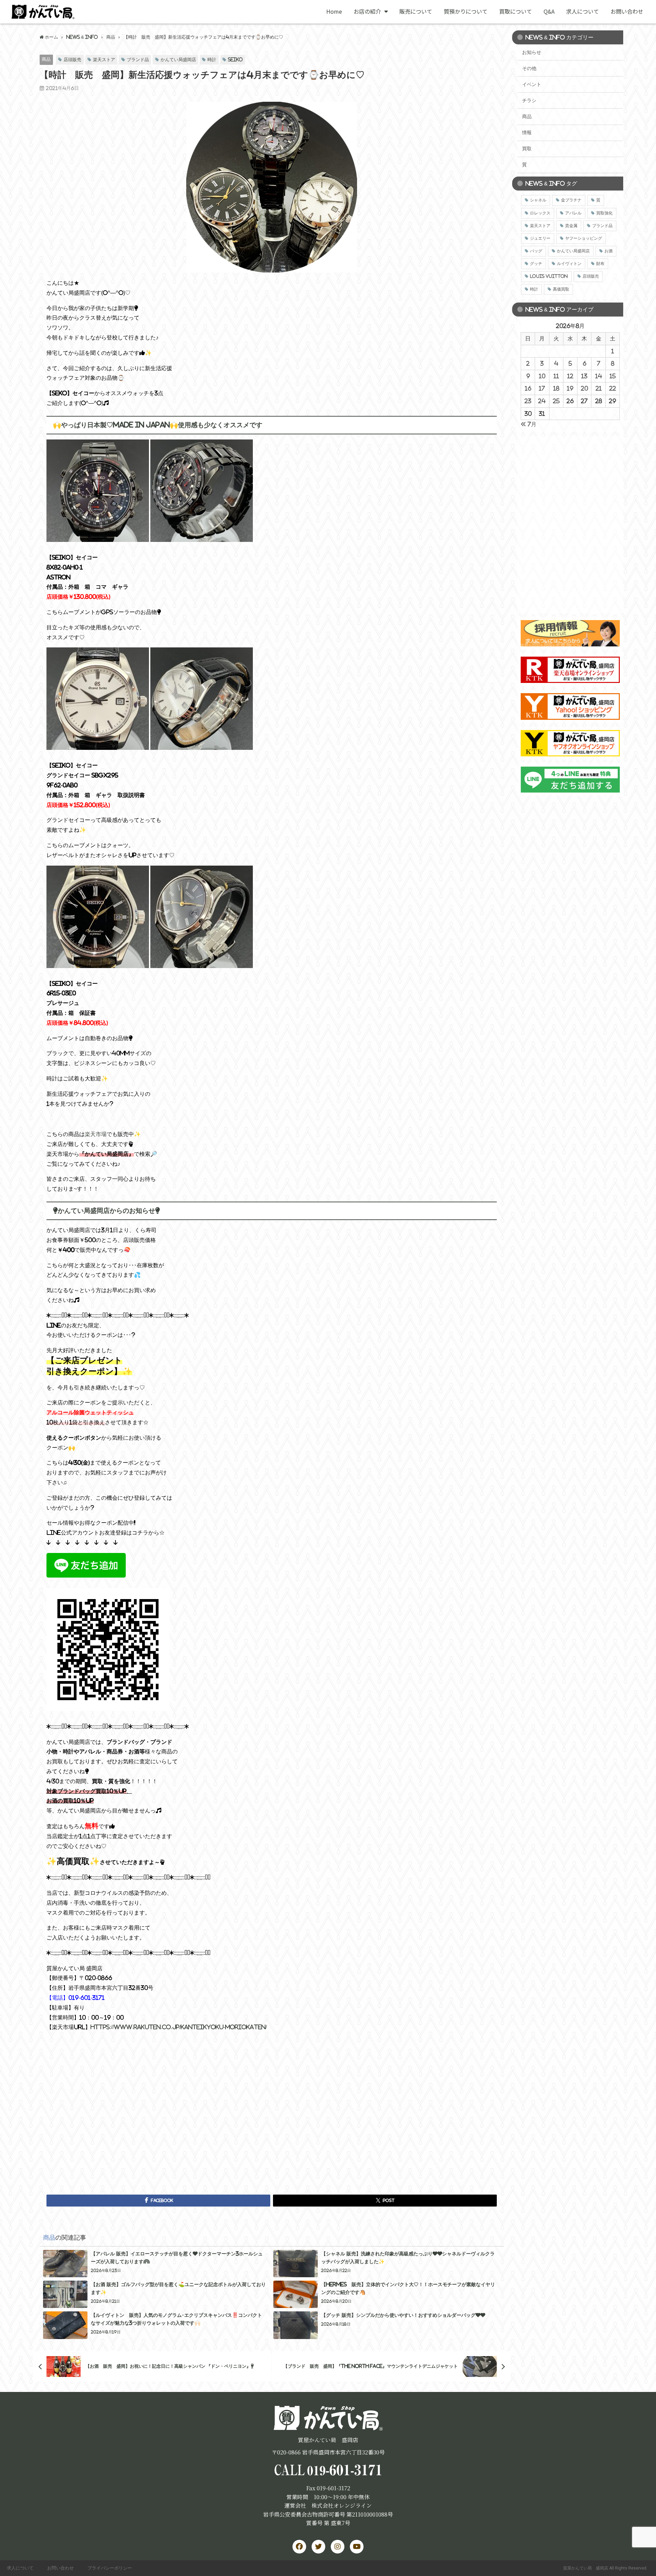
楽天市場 (96, 1134)
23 (528, 401)
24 (542, 401)
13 (584, 376)
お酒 (609, 251)
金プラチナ (571, 200)
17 (542, 388)
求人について (583, 11)
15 (613, 376)
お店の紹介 (367, 11)
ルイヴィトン (569, 264)
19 (570, 388)
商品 (46, 59)
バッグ (536, 251)
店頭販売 (72, 60)
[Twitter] (318, 2547)
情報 (527, 132)
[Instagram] (338, 2547)
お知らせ (532, 52)
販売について (416, 11)
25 (556, 401)
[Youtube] (357, 2547)
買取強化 (604, 213)
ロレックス (540, 213)
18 (556, 388)
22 (613, 388)
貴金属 (571, 226)
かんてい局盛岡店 (178, 60)
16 (528, 388)
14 (599, 376)
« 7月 (529, 424)
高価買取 (561, 289)
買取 (527, 149)
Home (334, 11)
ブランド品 (138, 60)
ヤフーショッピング (584, 238)
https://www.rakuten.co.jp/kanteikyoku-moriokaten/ (179, 2027)
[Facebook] (299, 2547)
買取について (516, 11)
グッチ (536, 264)
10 (542, 376)
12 (570, 376)
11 (556, 376)
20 (584, 388)
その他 (529, 68)
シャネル (538, 200)
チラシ (529, 100)
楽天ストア (104, 60)
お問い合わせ (627, 11)
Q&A (549, 11)
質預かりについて (466, 11)
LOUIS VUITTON (549, 276)
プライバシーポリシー (110, 2568)
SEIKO (235, 60)
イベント (532, 84)
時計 (212, 60)
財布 (600, 264)
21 (599, 388)
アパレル (573, 213)
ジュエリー (540, 238)
